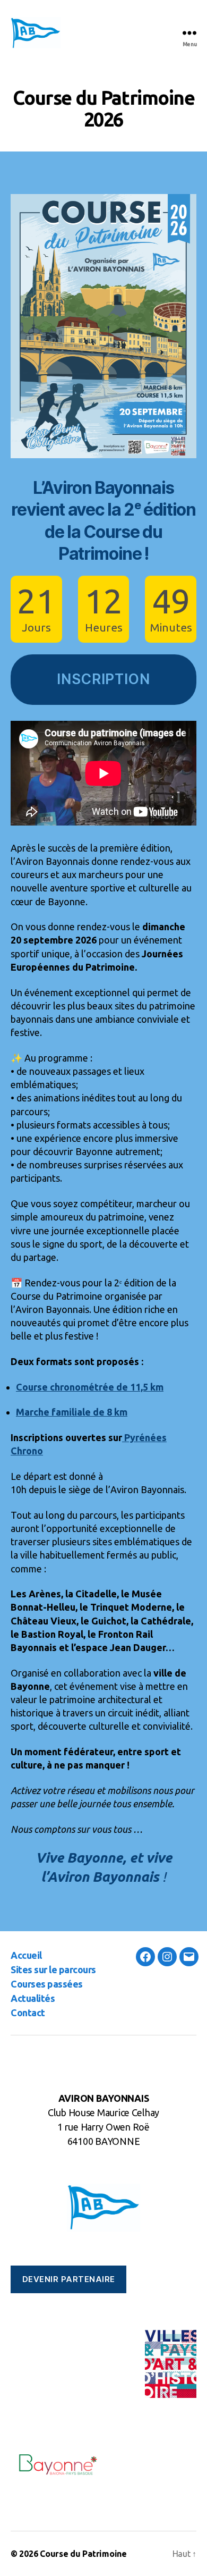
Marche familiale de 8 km (72, 1412)
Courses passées (47, 1984)
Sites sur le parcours (53, 1969)
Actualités (33, 1998)
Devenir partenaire (69, 2279)
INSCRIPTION (103, 679)
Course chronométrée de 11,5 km (90, 1387)
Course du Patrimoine (83, 2554)
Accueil (26, 1955)
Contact (28, 2013)
